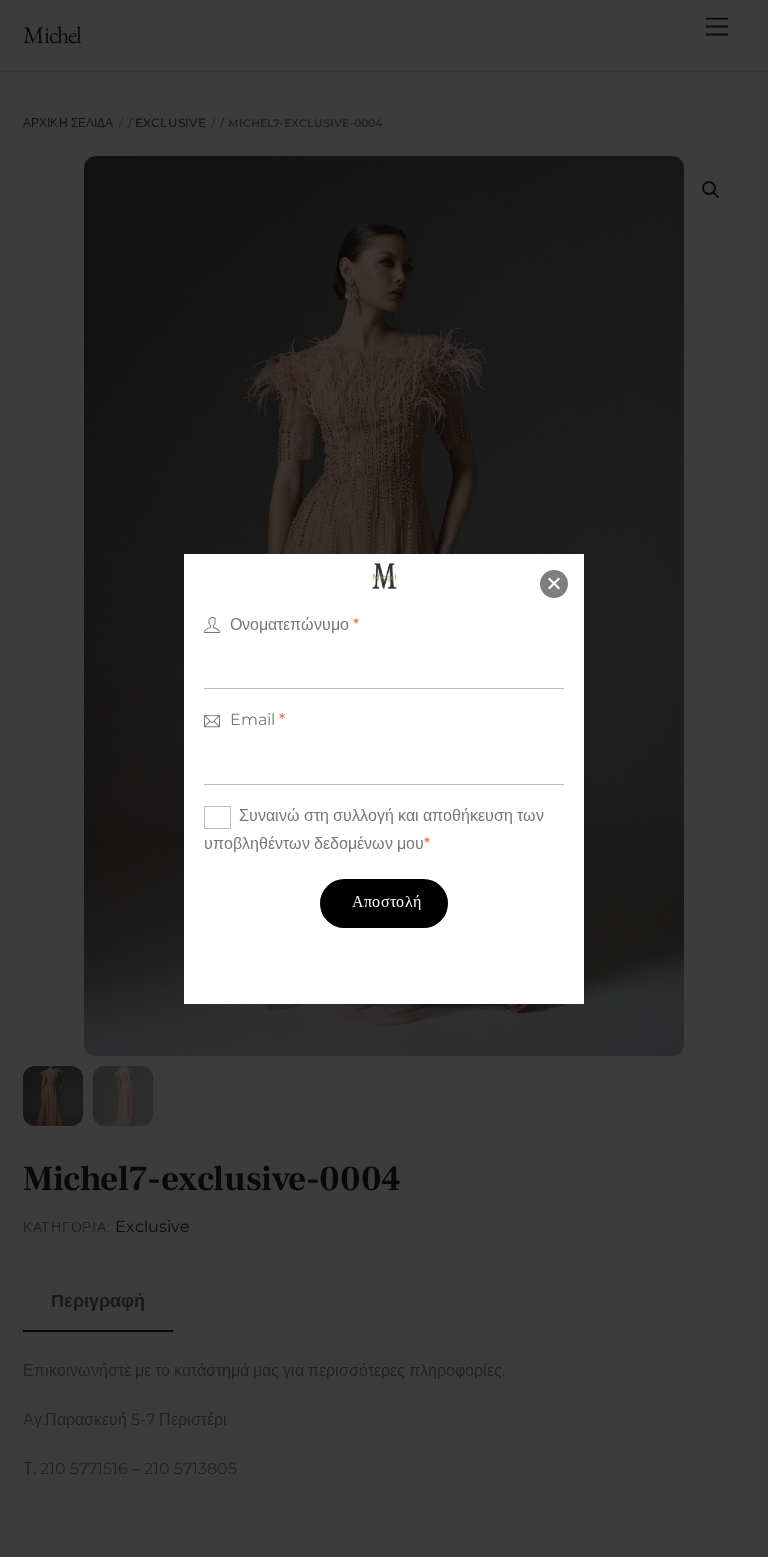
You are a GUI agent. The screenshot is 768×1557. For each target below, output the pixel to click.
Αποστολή (387, 903)
